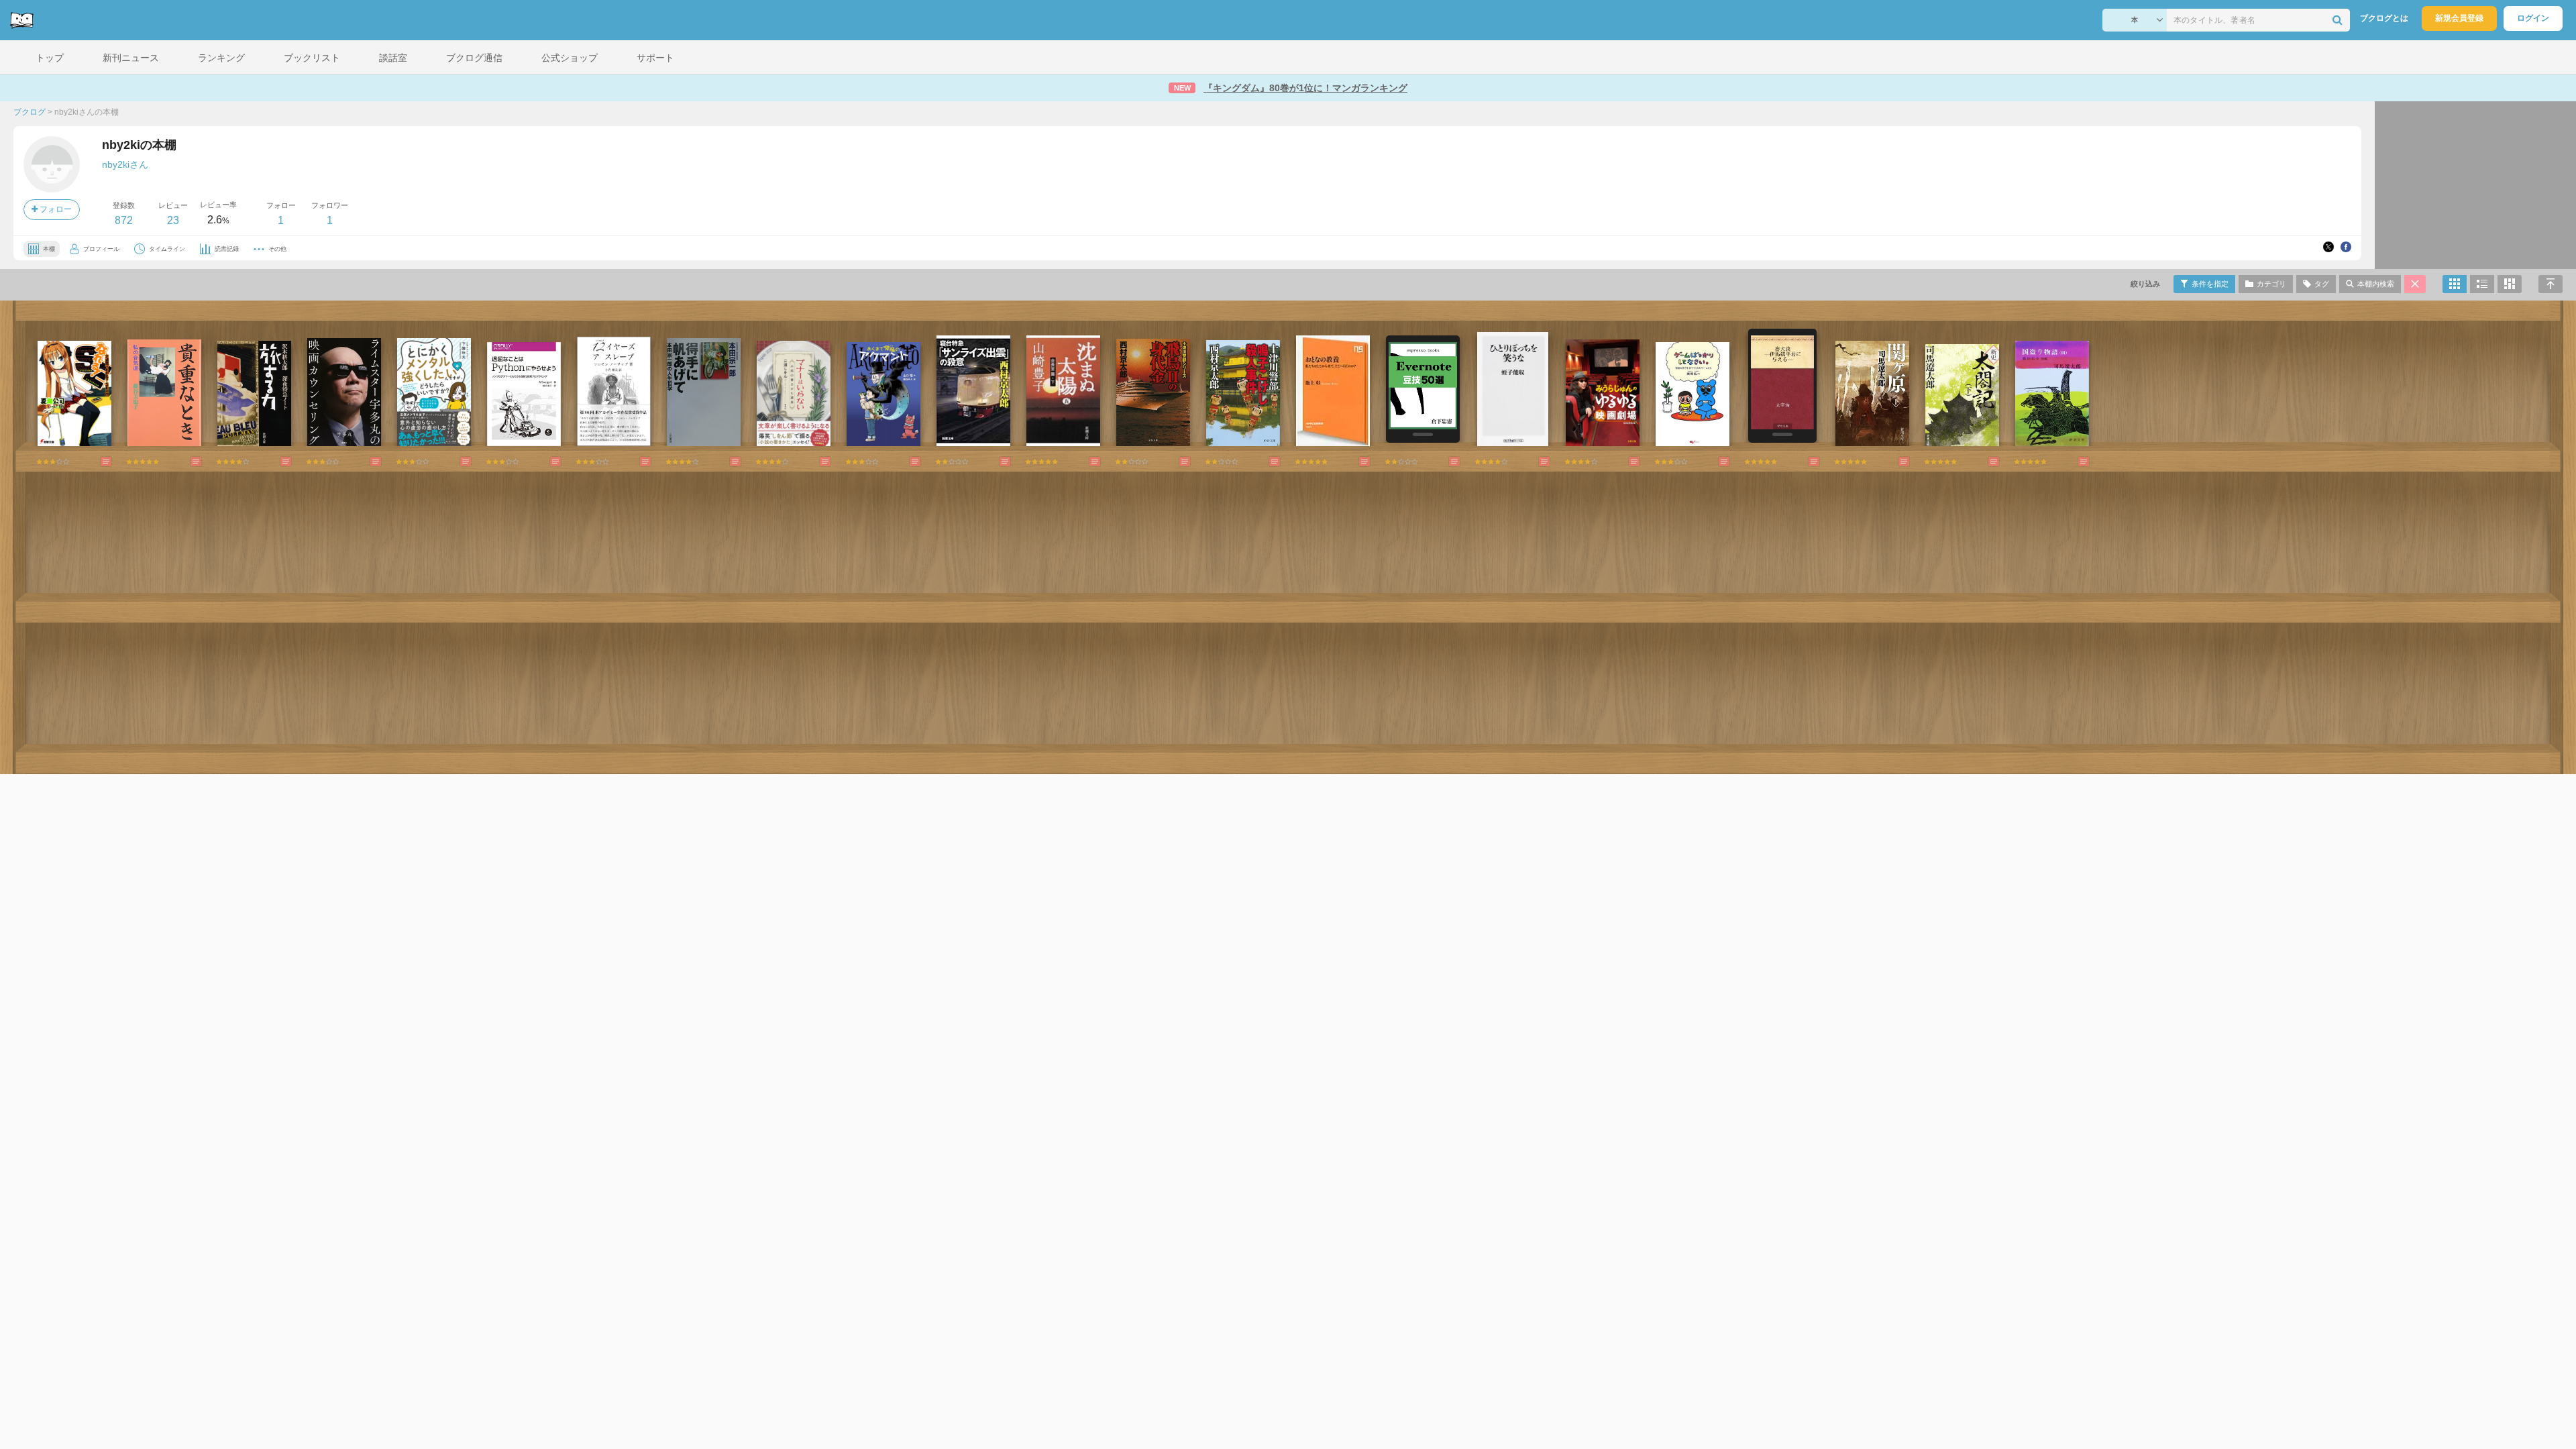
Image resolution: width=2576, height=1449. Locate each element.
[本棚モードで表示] (2455, 284)
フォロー (55, 209)
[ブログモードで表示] (2482, 284)
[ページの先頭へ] (2551, 284)
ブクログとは (2384, 18)
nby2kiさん (125, 164)
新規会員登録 (2459, 18)
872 (124, 220)
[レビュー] (93, 462)
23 (173, 220)
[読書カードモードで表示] (2510, 284)
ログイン (2533, 18)
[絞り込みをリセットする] (2415, 284)
